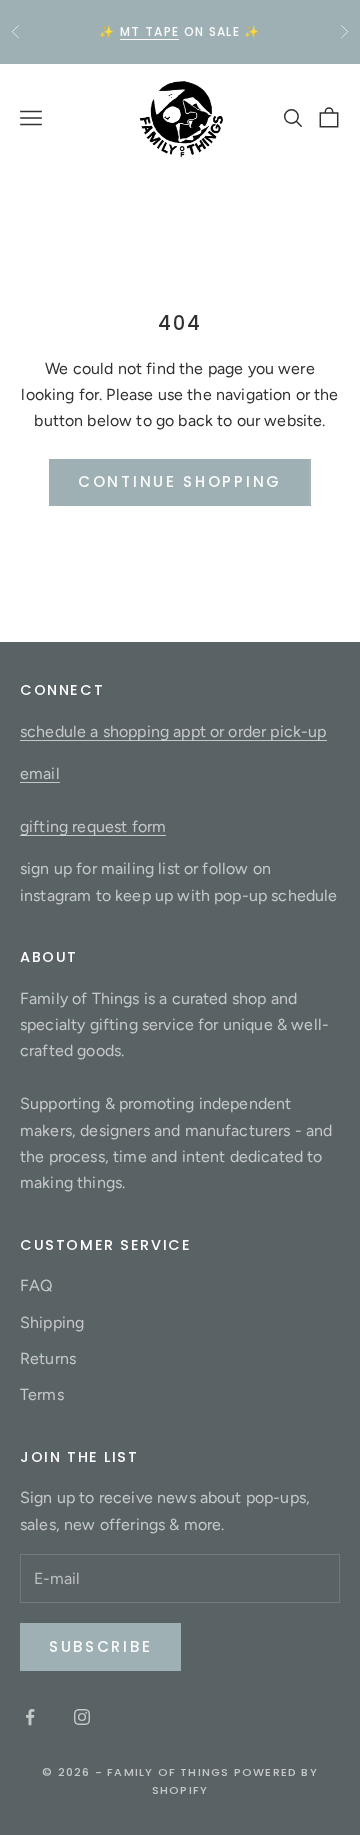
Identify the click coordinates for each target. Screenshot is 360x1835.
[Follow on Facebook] (30, 1717)
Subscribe (100, 1646)
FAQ (36, 1285)
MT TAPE (149, 31)
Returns (48, 1358)
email (40, 773)
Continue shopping (180, 481)
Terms (42, 1394)
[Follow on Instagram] (82, 1717)
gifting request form (93, 826)
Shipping (52, 1322)
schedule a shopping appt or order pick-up (173, 731)
